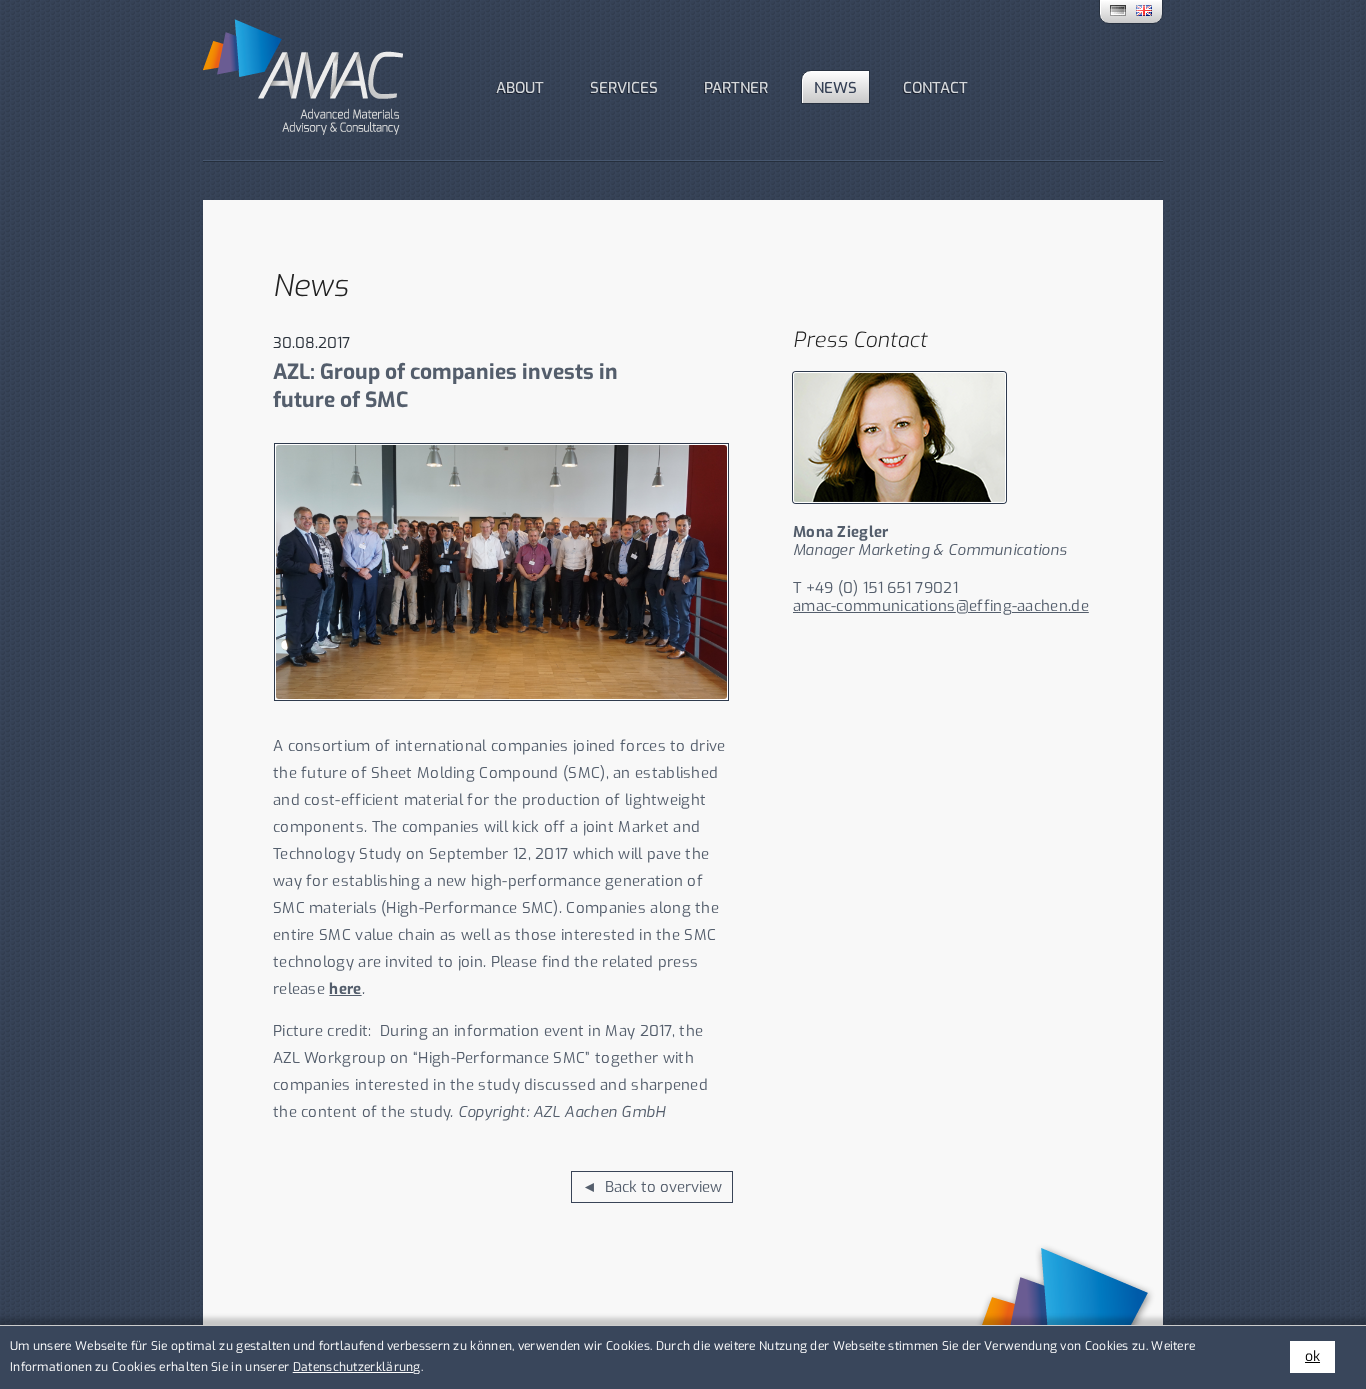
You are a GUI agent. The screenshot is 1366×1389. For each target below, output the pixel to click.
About (520, 88)
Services (624, 88)
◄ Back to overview (652, 1187)
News (835, 88)
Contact (935, 88)
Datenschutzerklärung (357, 1367)
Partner (736, 88)
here (345, 989)
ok (1312, 1356)
